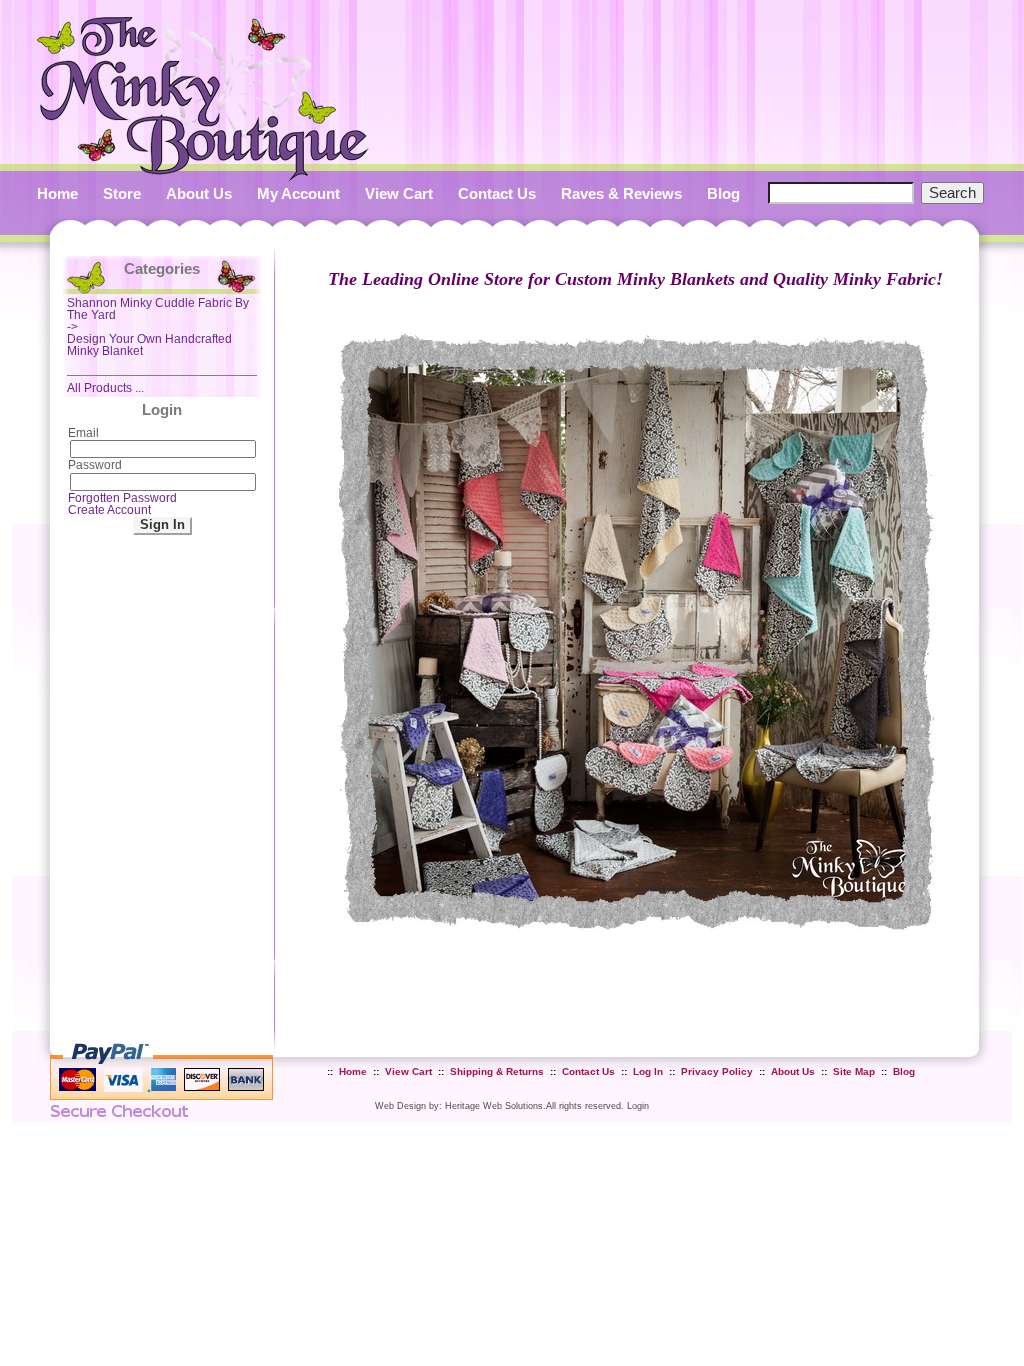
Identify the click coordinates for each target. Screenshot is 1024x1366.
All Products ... (105, 388)
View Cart (399, 194)
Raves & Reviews (621, 194)
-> (158, 315)
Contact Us (497, 194)
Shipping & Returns (497, 1071)
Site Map (854, 1071)
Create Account (109, 510)
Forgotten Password (122, 498)
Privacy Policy (717, 1071)
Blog (723, 194)
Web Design (400, 1105)
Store (122, 194)
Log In (648, 1071)
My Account (298, 194)
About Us (199, 194)
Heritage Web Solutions (494, 1105)
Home (57, 194)
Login (638, 1105)
